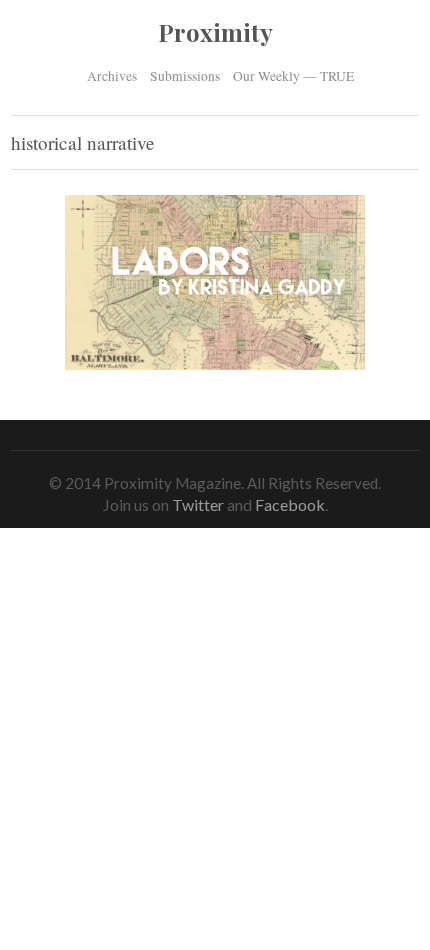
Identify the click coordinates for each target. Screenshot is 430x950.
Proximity (215, 32)
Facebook (290, 504)
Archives (112, 74)
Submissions (185, 76)
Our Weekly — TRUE (293, 76)
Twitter (198, 504)
